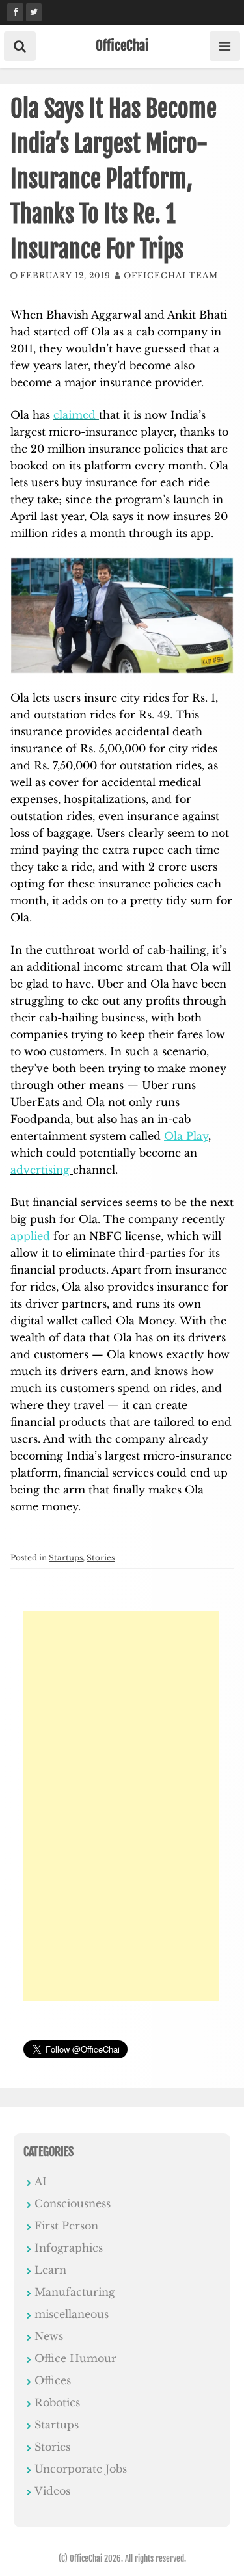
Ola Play (186, 1136)
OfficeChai (122, 46)
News (49, 2336)
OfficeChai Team (171, 275)
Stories (101, 1557)
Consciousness (73, 2203)
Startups (66, 1557)
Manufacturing (75, 2292)
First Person (66, 2226)
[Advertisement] (121, 1806)
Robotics (57, 2402)
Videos (52, 2491)
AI (41, 2181)
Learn (50, 2270)
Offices (53, 2380)
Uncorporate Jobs (81, 2469)
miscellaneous (72, 2314)
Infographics (69, 2248)
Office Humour (75, 2358)
